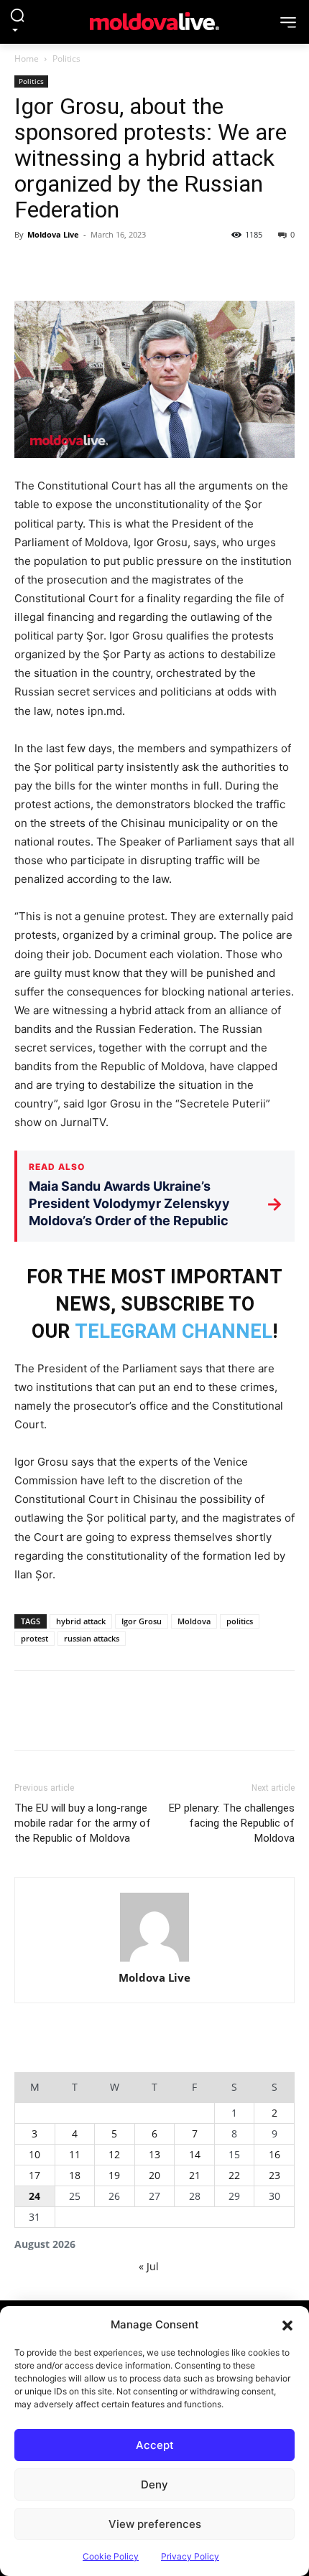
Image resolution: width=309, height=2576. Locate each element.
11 (75, 2154)
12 (114, 2154)
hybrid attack (81, 1621)
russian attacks (92, 1638)
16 (275, 2154)
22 (234, 2175)
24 (34, 2196)
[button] (287, 2325)
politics (240, 1621)
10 (34, 2154)
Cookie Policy (111, 2556)
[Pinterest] (95, 267)
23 (275, 2175)
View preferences (155, 2524)
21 (195, 2175)
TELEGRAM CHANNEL (174, 1331)
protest (34, 1638)
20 (154, 2175)
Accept (155, 2445)
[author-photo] (154, 1928)
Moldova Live (53, 234)
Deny (154, 2484)
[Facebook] (29, 267)
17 (34, 2175)
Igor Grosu (142, 1621)
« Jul (149, 2266)
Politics (66, 58)
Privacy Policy (190, 2556)
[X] (62, 267)
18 (75, 2175)
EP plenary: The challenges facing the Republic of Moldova (232, 1823)
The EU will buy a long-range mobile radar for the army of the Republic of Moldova (83, 1823)
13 (154, 2154)
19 (114, 2175)
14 (195, 2154)
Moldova (194, 1621)
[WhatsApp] (128, 267)
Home (27, 58)
